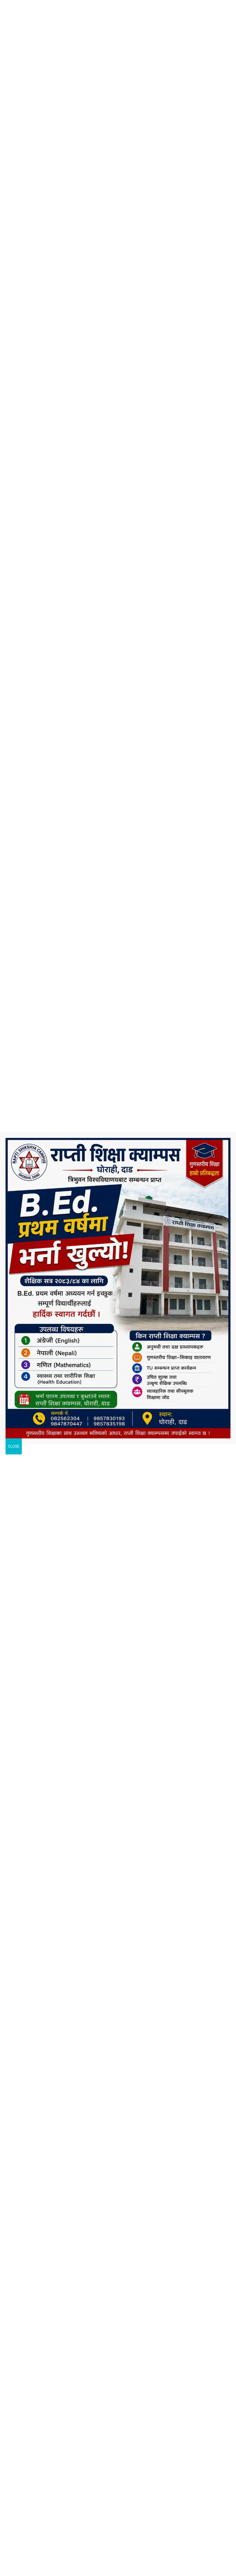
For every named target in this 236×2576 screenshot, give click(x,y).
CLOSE (14, 1446)
